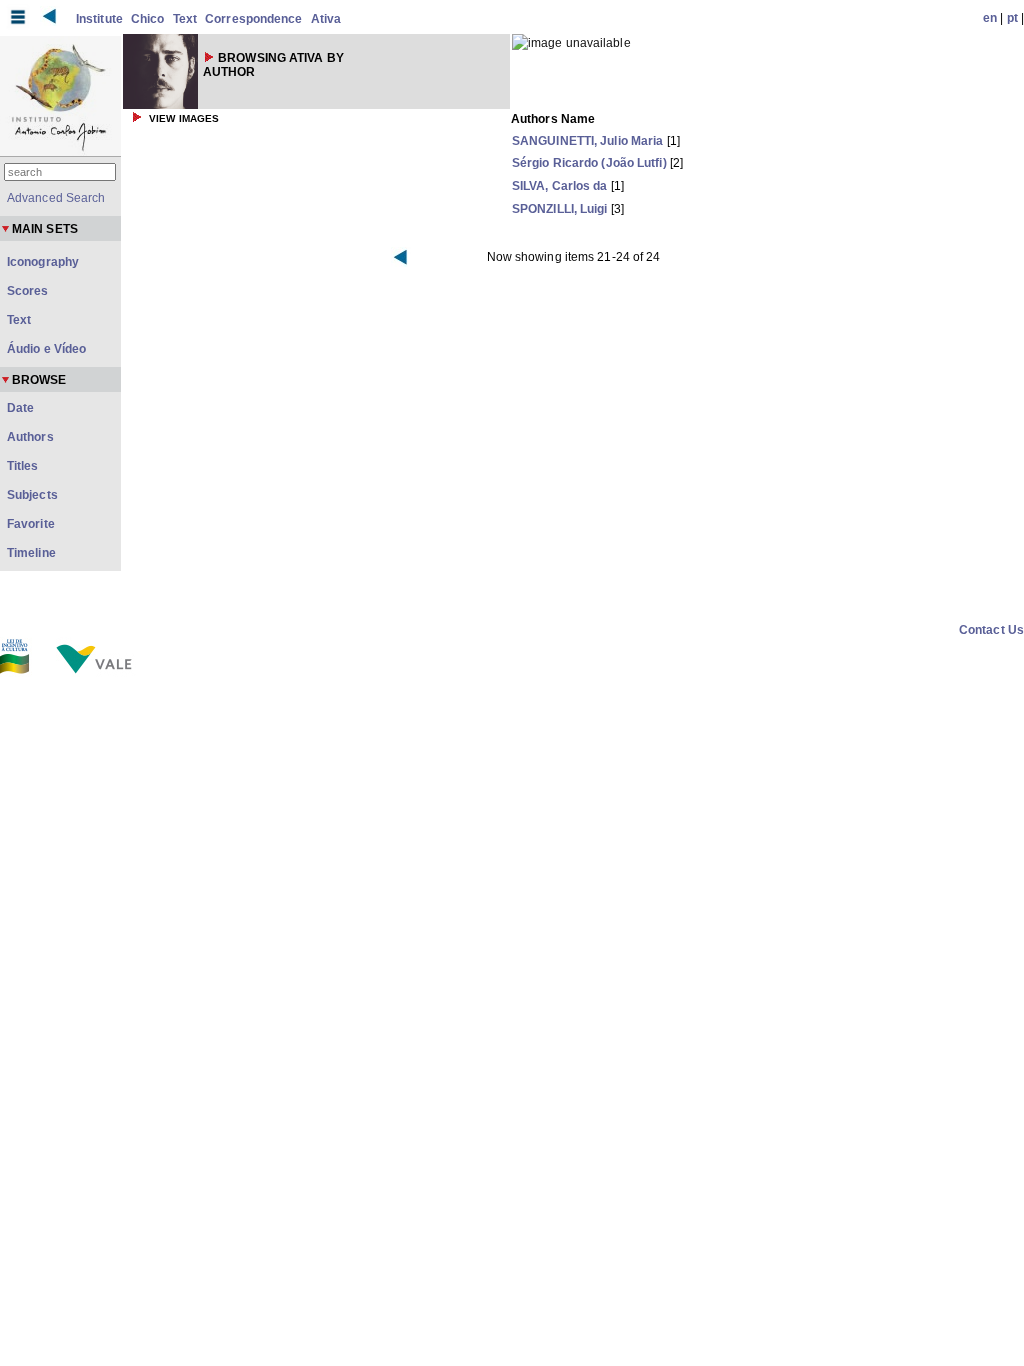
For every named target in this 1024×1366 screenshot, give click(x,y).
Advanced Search (56, 198)
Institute (99, 19)
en (990, 18)
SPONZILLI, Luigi (560, 209)
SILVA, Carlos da (560, 186)
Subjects (32, 495)
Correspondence (253, 19)
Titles (23, 466)
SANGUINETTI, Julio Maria (587, 141)
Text (185, 19)
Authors (30, 437)
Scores (28, 291)
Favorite (31, 524)
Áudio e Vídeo (46, 349)
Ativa (326, 19)
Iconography (43, 262)
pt (1012, 18)
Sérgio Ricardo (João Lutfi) (589, 163)
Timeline (31, 553)
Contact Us (991, 630)
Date (20, 408)
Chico (148, 19)
